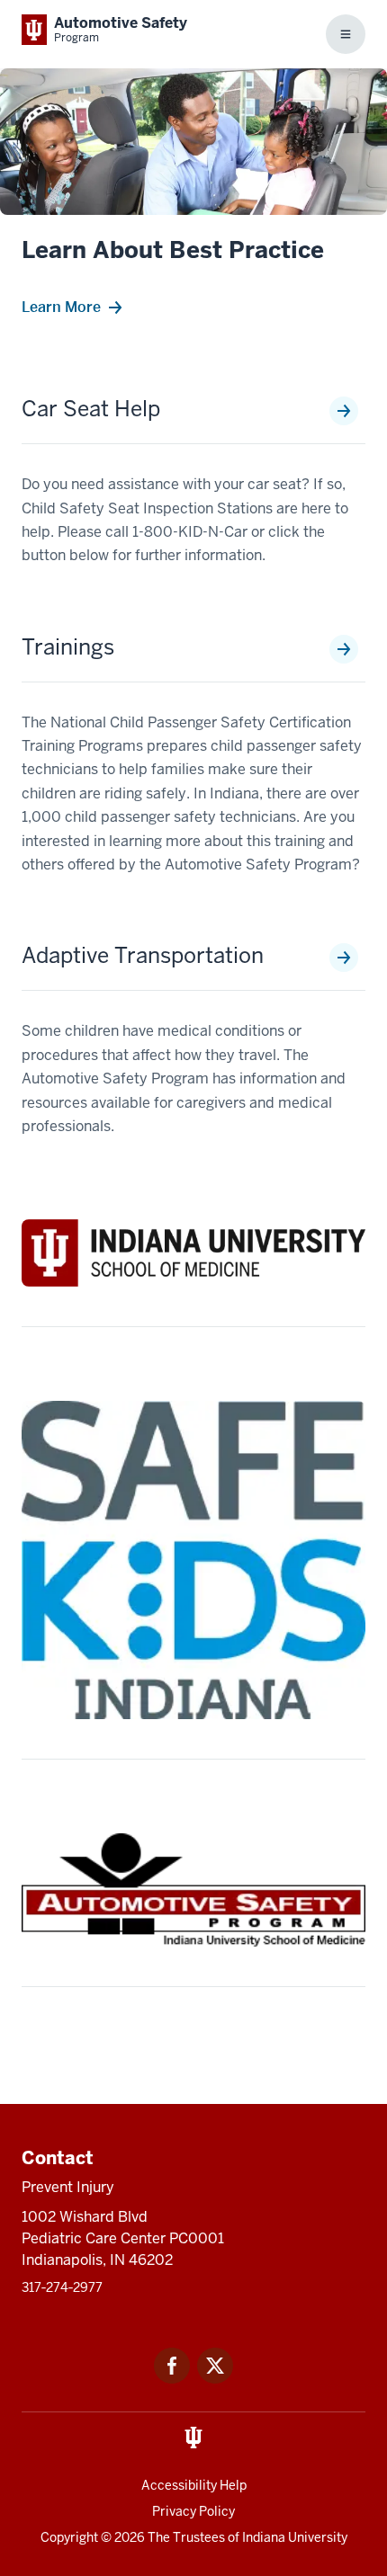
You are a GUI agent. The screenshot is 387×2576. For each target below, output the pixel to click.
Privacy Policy (193, 2511)
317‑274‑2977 (62, 2287)
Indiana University (295, 2537)
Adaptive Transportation (143, 956)
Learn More (61, 307)
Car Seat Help (91, 409)
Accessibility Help (194, 2485)
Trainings (68, 647)
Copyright (69, 2537)
